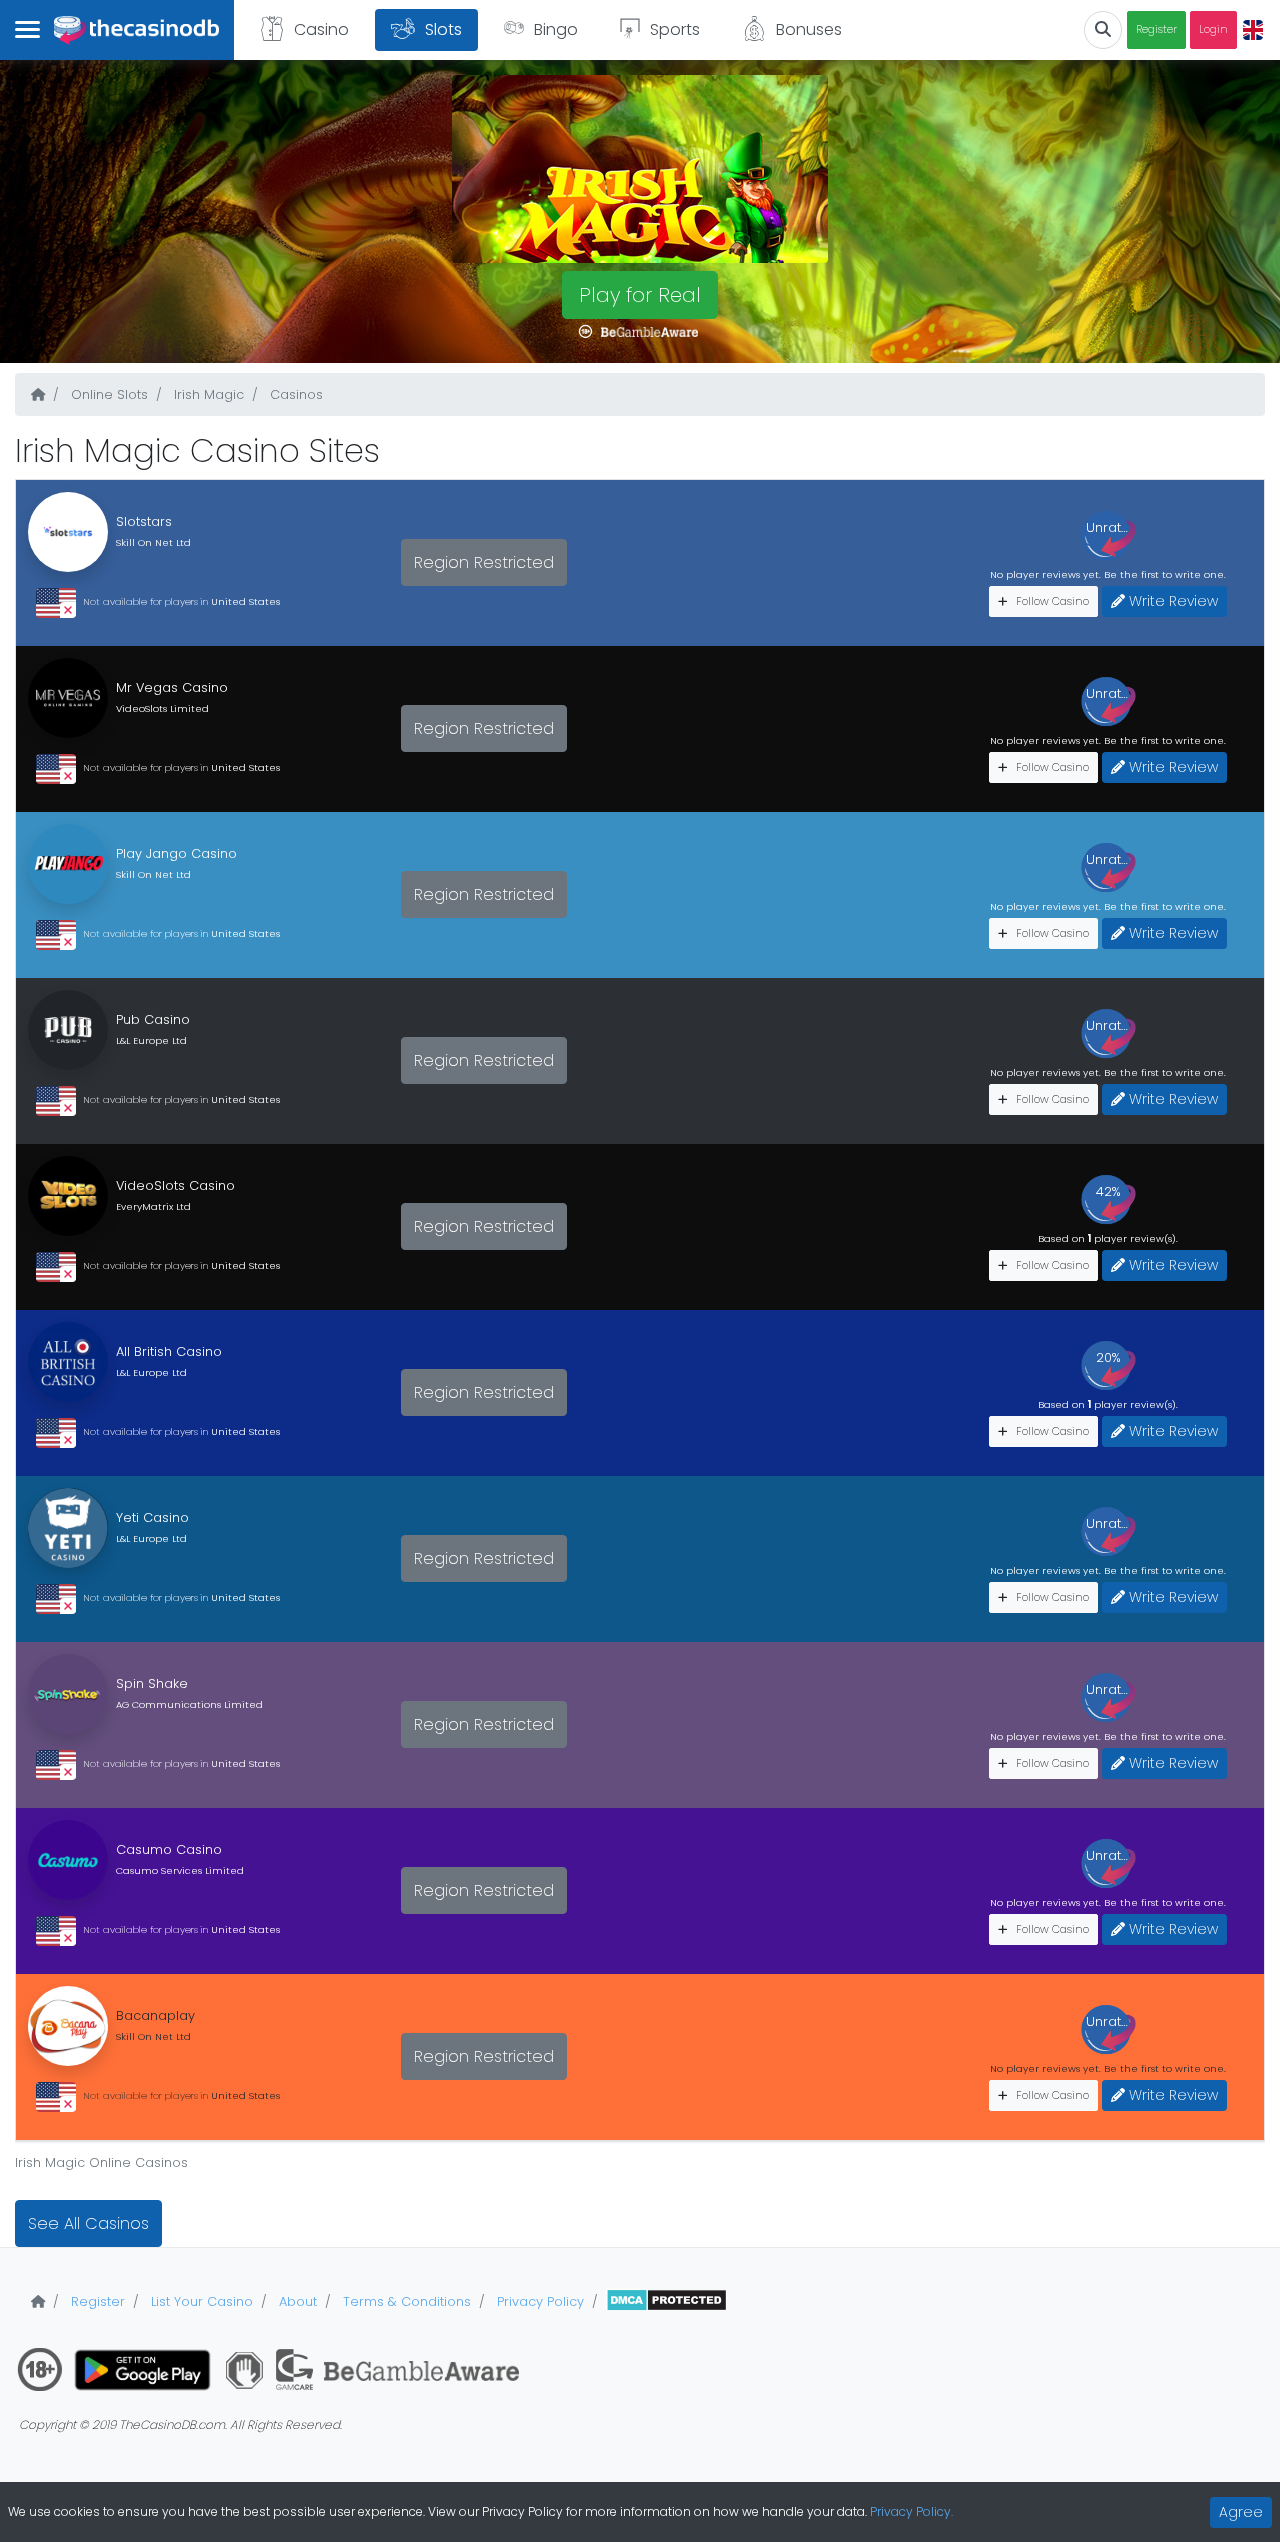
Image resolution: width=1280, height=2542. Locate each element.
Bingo (556, 29)
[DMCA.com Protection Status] (666, 2301)
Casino (321, 29)
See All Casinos (88, 2223)
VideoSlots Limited (162, 708)
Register (1156, 29)
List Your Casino (200, 2301)
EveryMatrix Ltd (153, 1206)
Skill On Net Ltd (153, 542)
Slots (443, 29)
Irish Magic (207, 394)
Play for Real (640, 295)
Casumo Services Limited (180, 1870)
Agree (1241, 2512)
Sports (675, 29)
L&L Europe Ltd (151, 1040)
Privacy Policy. (911, 2511)
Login (1213, 29)
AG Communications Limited (189, 1704)
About (296, 2301)
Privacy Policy (538, 2301)
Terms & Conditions (405, 2301)
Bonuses (809, 29)
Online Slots (107, 394)
